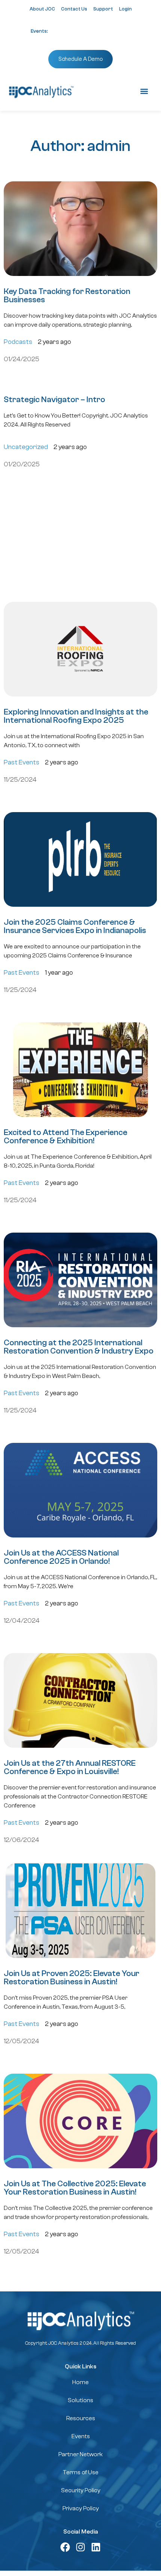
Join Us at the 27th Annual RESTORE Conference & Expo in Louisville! (70, 1767)
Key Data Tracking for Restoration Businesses (67, 295)
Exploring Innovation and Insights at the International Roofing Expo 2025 (76, 716)
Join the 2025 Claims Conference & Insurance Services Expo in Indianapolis (75, 926)
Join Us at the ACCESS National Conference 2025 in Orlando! (61, 1557)
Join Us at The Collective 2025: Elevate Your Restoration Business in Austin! (75, 2188)
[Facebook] (65, 2547)
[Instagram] (80, 2547)
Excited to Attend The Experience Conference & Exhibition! (66, 1137)
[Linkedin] (96, 2547)
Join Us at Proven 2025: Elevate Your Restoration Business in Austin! (72, 1978)
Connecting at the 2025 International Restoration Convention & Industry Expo (79, 1347)
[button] (144, 91)
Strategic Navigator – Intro (54, 399)
